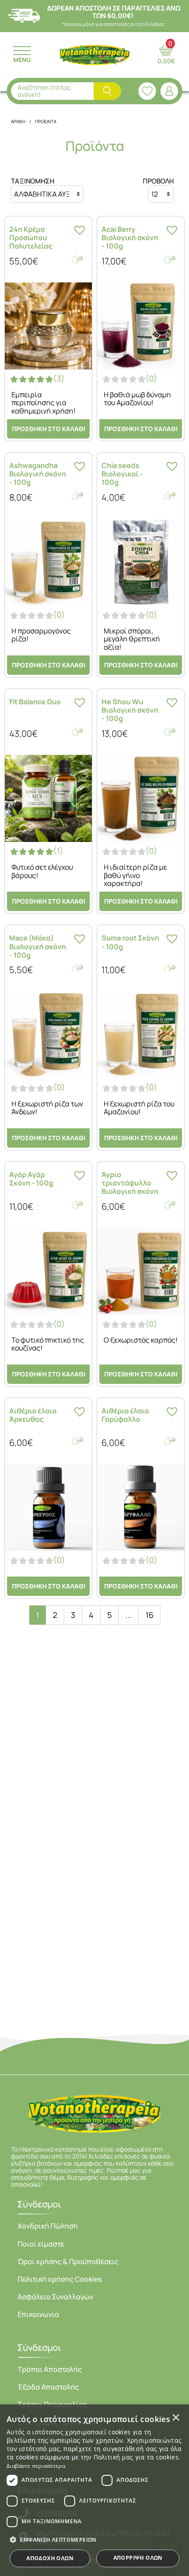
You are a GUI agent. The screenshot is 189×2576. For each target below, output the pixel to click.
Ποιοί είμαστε (41, 2244)
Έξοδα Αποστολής (48, 2387)
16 (149, 1615)
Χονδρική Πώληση (48, 2226)
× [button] (176, 2417)
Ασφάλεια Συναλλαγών (55, 2297)
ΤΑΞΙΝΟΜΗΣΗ (33, 181)
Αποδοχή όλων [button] (50, 2558)
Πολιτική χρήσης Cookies (60, 2279)
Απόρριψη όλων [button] (138, 2558)
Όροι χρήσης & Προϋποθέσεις (68, 2261)
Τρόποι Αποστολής (50, 2369)
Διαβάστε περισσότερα (36, 2466)
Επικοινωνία (38, 2314)
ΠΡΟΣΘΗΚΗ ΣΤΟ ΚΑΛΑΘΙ (49, 429)
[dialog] (94, 2490)
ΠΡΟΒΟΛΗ (158, 181)
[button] (94, 2539)
